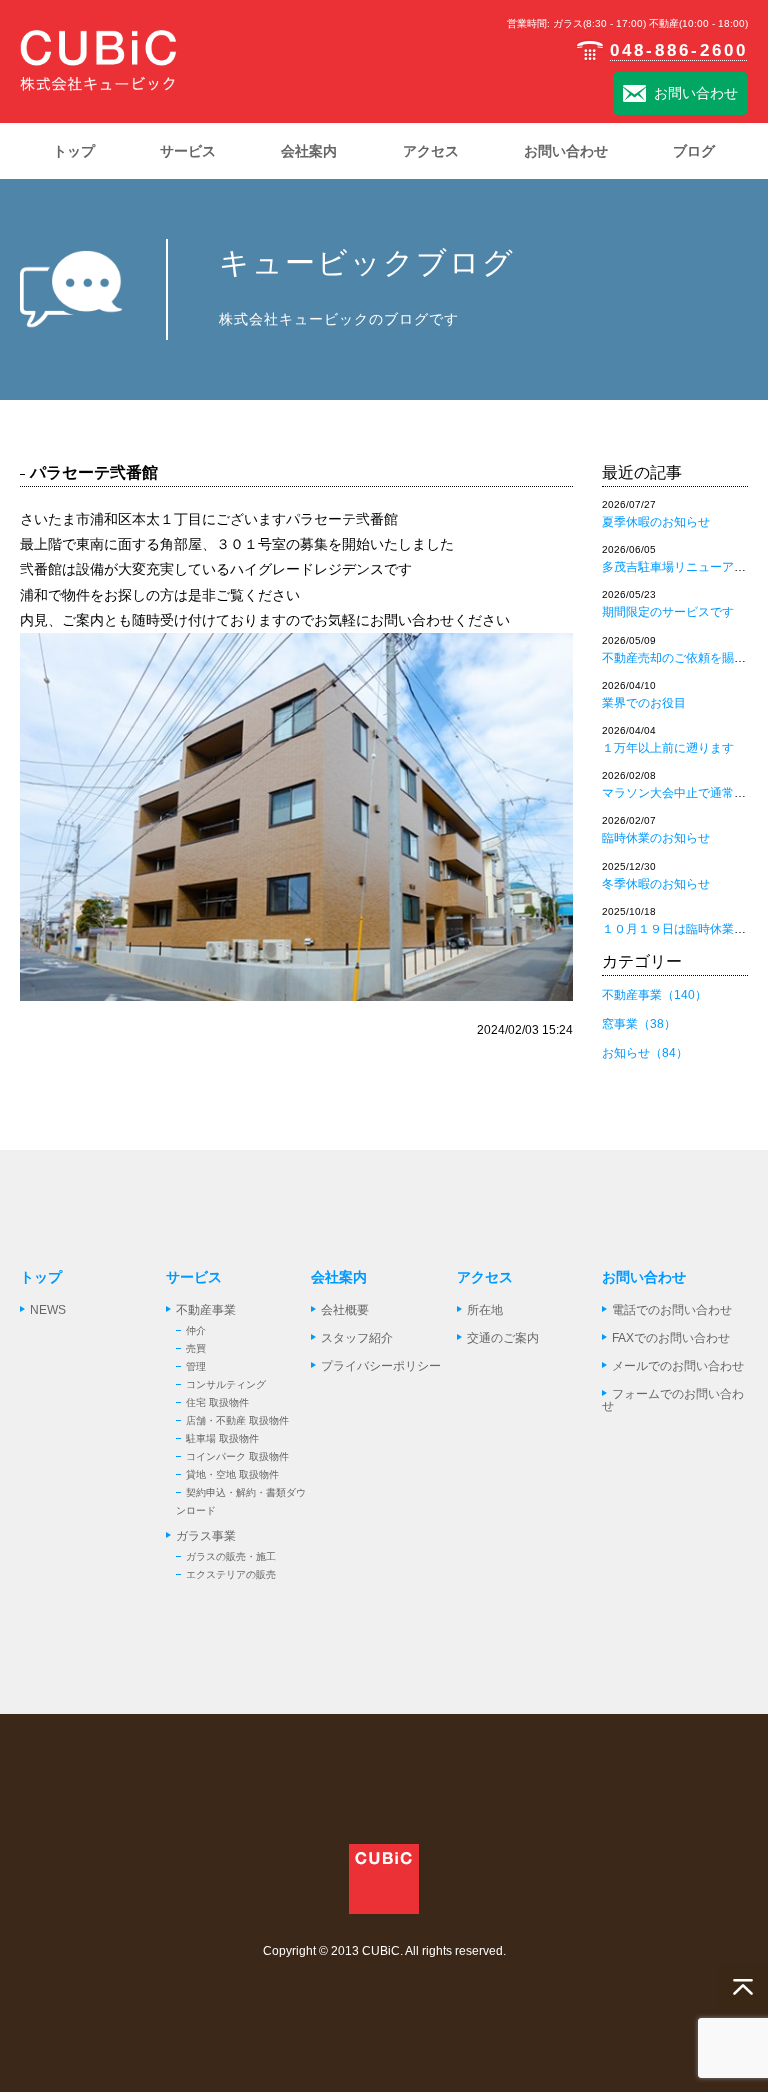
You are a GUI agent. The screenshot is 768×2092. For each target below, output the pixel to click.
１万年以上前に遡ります (668, 748)
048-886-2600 (679, 50)
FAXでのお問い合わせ (671, 1338)
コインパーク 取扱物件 (237, 1456)
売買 (196, 1348)
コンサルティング (226, 1384)
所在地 (485, 1310)
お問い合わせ (696, 93)
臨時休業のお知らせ (656, 838)
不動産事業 (206, 1310)
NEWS (48, 1310)
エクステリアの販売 (231, 1574)
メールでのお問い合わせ (678, 1366)
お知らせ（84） (645, 1053)
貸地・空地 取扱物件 (232, 1474)
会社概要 (345, 1310)
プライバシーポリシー (381, 1366)
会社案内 (339, 1277)
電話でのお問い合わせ (672, 1310)
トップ (41, 1277)
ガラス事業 (206, 1536)
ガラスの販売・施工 (231, 1556)
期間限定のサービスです (668, 612)
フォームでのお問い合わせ (673, 1400)
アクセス (485, 1277)
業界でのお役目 (644, 703)
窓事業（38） (639, 1024)
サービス (194, 1277)
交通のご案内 (503, 1338)
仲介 (196, 1330)
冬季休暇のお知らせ (656, 884)
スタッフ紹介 (357, 1338)
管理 (196, 1366)
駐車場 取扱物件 (222, 1438)
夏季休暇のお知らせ (656, 522)
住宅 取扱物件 (217, 1402)
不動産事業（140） (654, 995)
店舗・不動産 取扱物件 (237, 1420)
